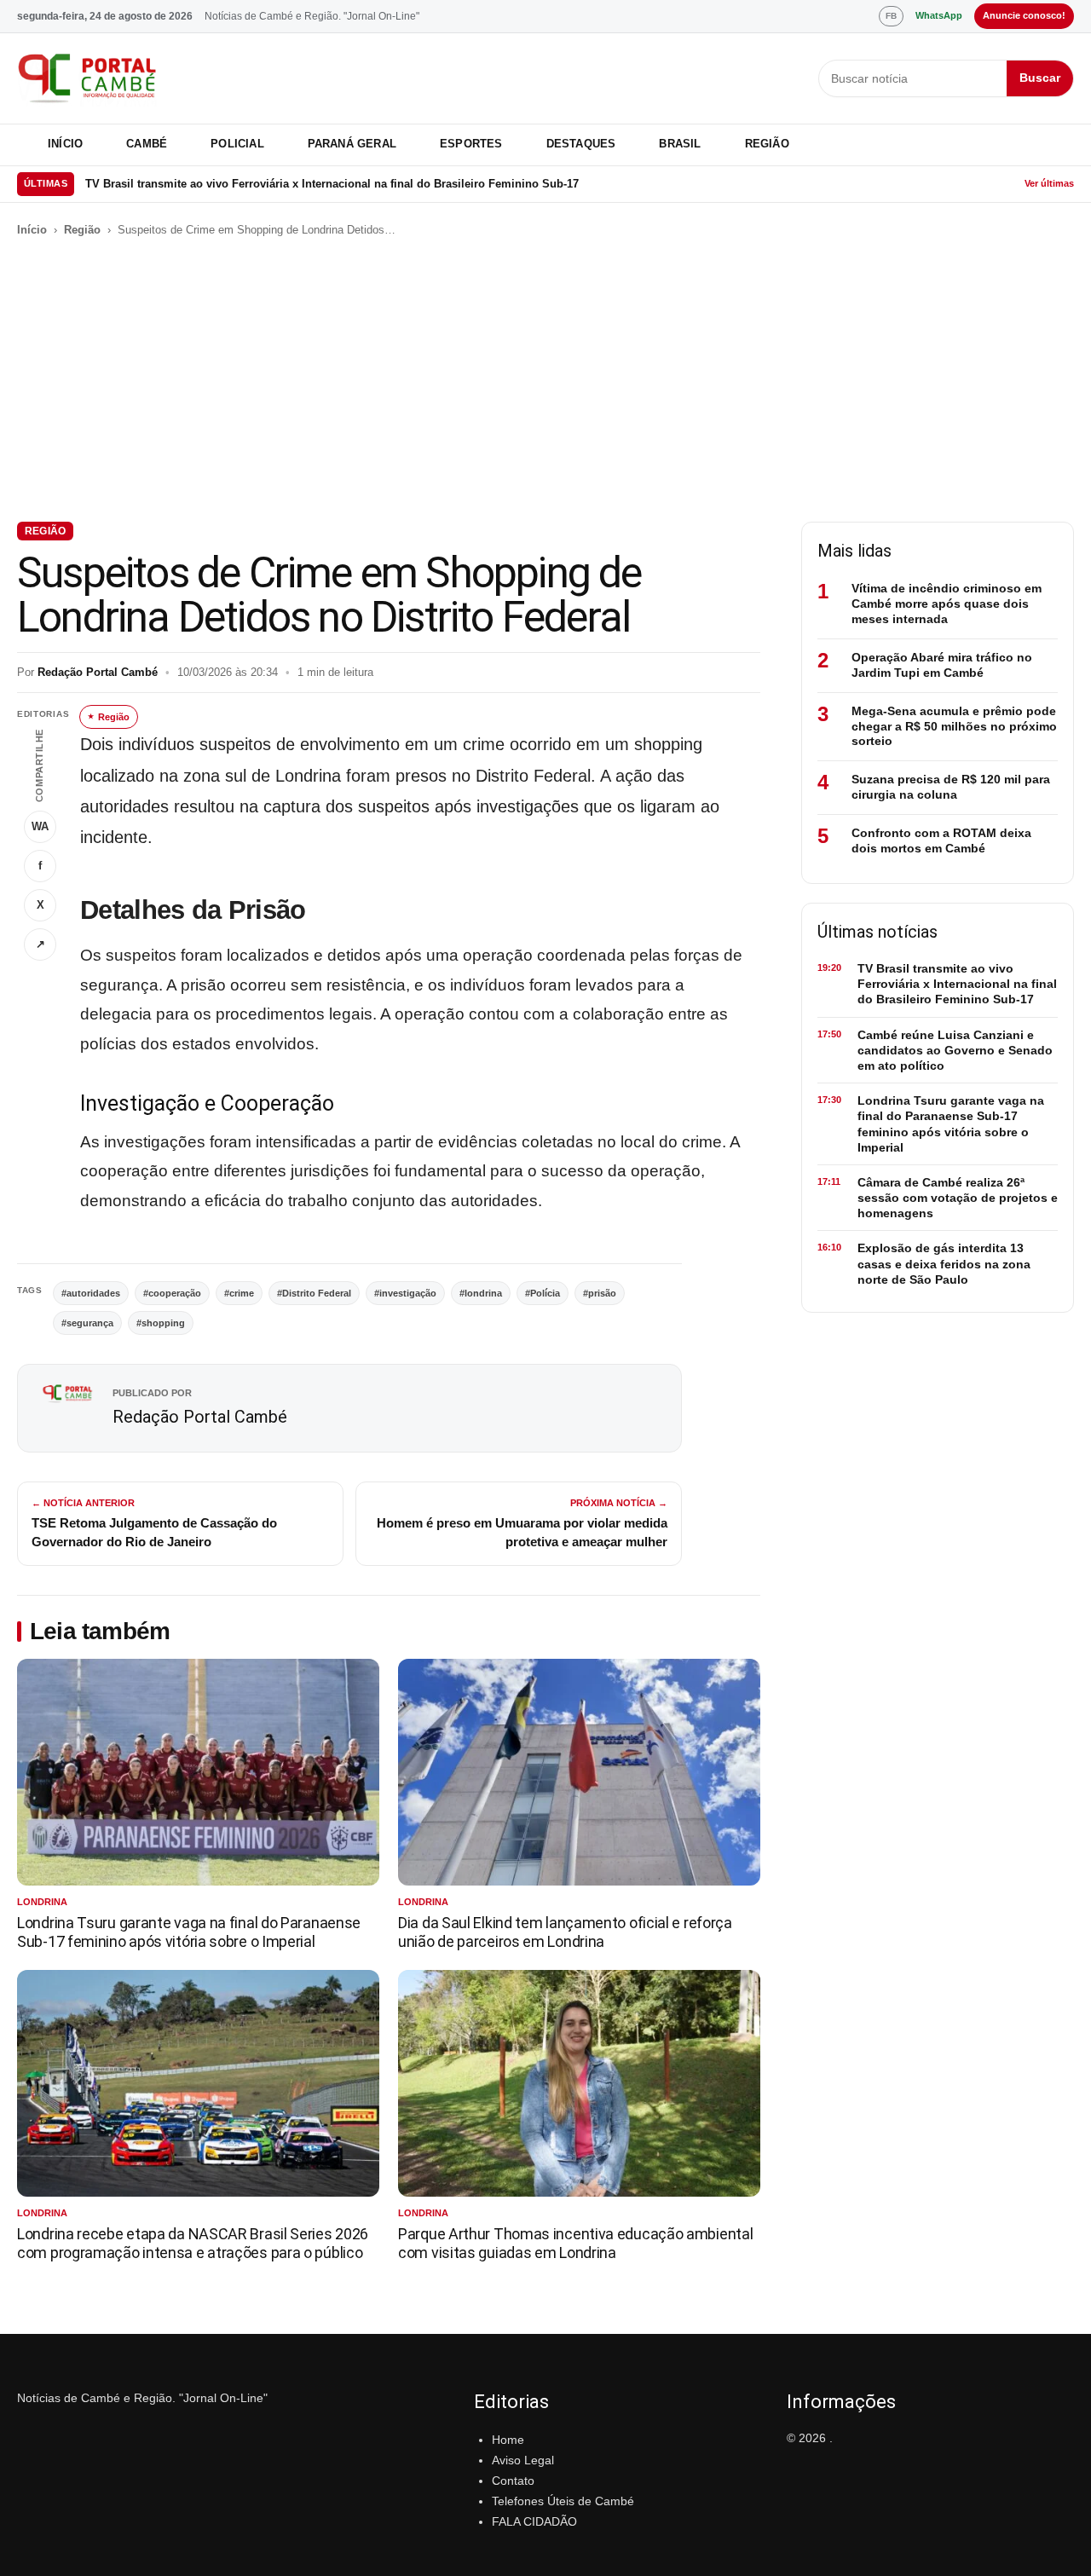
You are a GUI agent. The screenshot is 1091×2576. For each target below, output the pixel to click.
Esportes (471, 144)
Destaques (581, 144)
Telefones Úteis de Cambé (563, 2501)
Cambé (147, 144)
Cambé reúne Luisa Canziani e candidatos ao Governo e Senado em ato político (297, 184)
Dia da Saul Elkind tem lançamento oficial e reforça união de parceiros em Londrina (565, 1932)
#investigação (405, 1293)
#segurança (87, 1323)
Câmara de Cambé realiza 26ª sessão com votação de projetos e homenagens (958, 1198)
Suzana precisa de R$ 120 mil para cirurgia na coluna (951, 787)
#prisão (600, 1293)
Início (65, 144)
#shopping (161, 1323)
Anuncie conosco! (1024, 15)
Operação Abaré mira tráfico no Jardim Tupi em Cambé (942, 665)
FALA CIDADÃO (534, 2521)
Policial (237, 144)
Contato (513, 2481)
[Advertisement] (545, 380)
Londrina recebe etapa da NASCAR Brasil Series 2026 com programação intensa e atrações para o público (193, 2243)
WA (40, 826)
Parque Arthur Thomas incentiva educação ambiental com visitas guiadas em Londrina (575, 2243)
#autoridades (91, 1293)
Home (508, 2440)
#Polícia (543, 1293)
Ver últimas (1049, 183)
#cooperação (172, 1293)
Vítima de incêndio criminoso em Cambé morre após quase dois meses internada (947, 604)
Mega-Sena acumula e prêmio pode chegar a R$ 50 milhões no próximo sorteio (954, 726)
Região (767, 144)
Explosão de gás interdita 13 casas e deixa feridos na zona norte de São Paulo (944, 1263)
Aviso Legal (523, 2460)
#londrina (481, 1293)
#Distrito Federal (314, 1293)
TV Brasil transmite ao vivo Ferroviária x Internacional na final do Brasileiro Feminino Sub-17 (957, 984)
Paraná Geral (352, 144)
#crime (239, 1293)
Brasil (680, 144)
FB (891, 16)
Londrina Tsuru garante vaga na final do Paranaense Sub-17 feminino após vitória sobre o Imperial (189, 1932)
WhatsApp (939, 15)
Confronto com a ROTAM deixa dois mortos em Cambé (941, 840)
